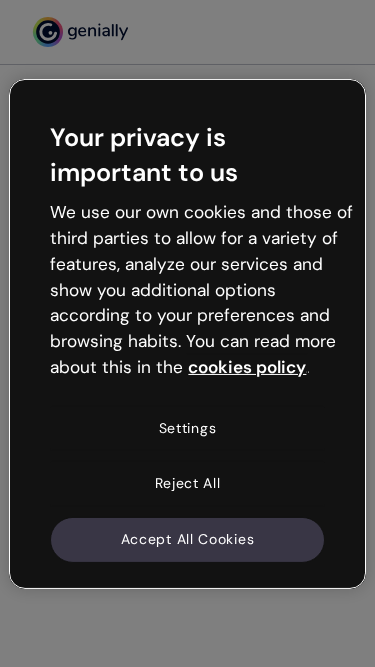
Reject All (188, 483)
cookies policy (247, 367)
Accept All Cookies (188, 539)
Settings (188, 428)
